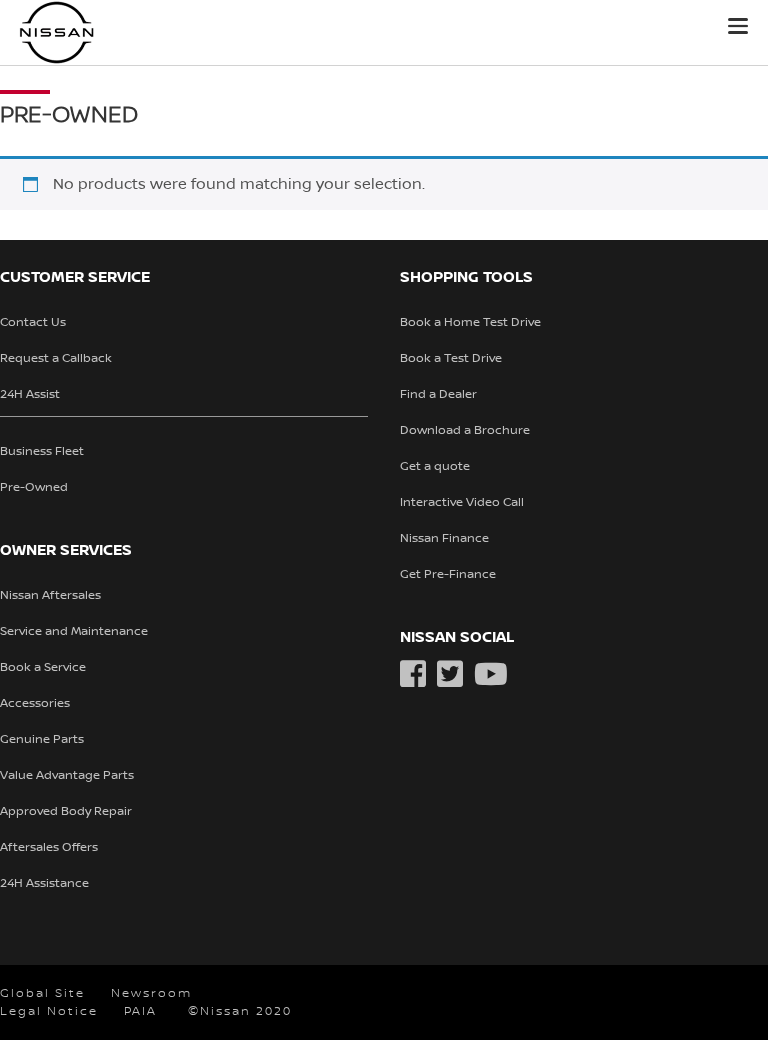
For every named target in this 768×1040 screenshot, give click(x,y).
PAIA (140, 1011)
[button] (738, 26)
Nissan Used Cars (115, 32)
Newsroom (151, 993)
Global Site (42, 993)
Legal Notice (49, 1011)
